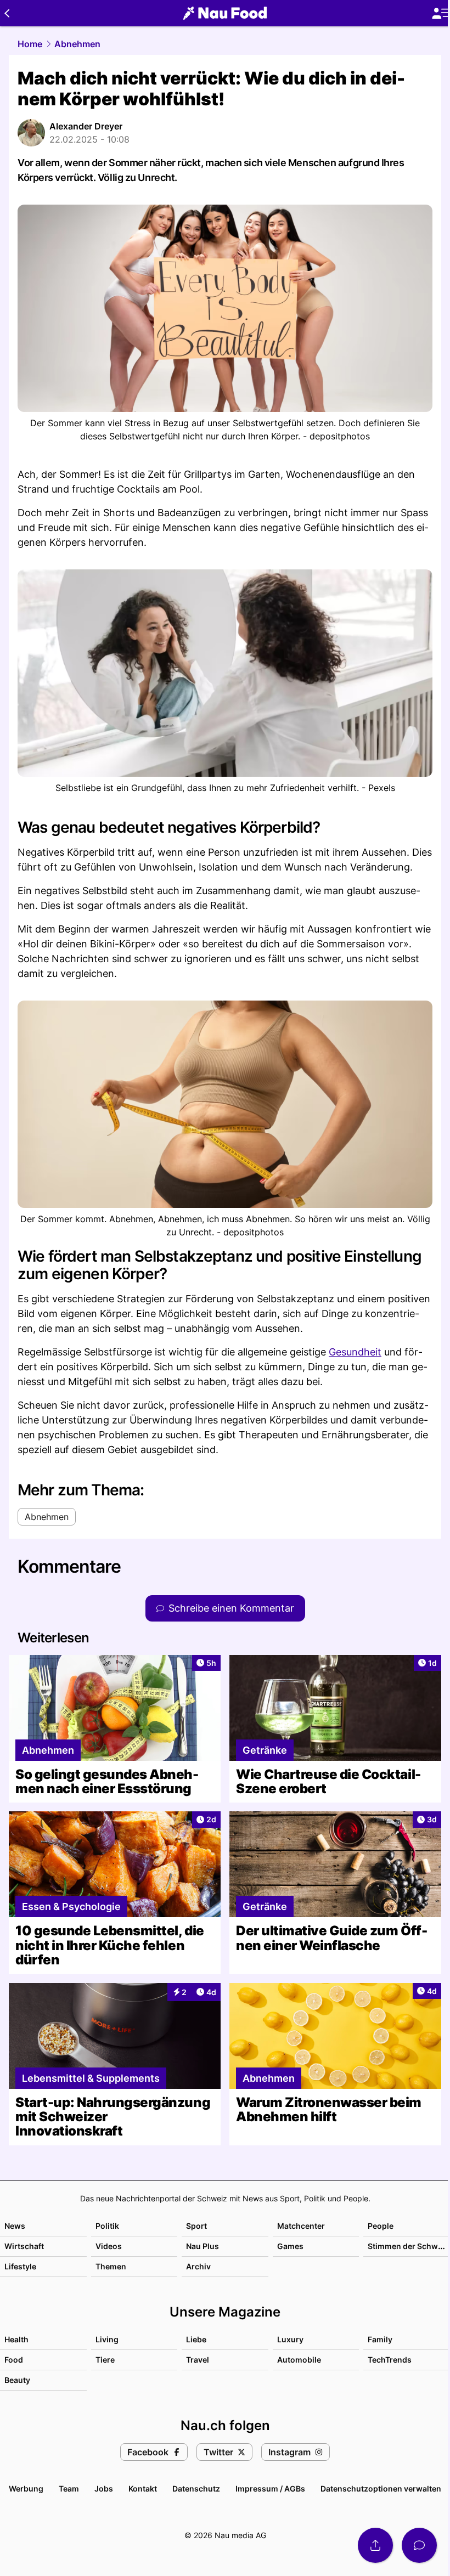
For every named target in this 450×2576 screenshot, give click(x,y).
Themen (111, 2266)
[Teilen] (375, 2545)
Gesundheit (355, 1352)
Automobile (299, 2360)
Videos (109, 2246)
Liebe (196, 2339)
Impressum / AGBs (270, 2489)
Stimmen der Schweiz (408, 2246)
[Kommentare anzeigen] (419, 2545)
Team (69, 2489)
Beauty (17, 2380)
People (381, 2226)
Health (16, 2339)
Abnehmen (77, 44)
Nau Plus (203, 2246)
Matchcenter (301, 2226)
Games (290, 2246)
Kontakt (143, 2489)
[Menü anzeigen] (441, 13)
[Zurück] (7, 13)
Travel (198, 2360)
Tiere (105, 2360)
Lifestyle (20, 2266)
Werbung (26, 2489)
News (15, 2226)
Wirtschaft (24, 2246)
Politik (107, 2226)
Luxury (290, 2339)
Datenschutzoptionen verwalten (381, 2489)
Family (380, 2339)
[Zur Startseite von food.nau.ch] (225, 13)
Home (30, 44)
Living (107, 2339)
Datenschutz (196, 2489)
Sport (196, 2226)
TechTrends (390, 2360)
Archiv (198, 2266)
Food (14, 2360)
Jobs (104, 2489)
